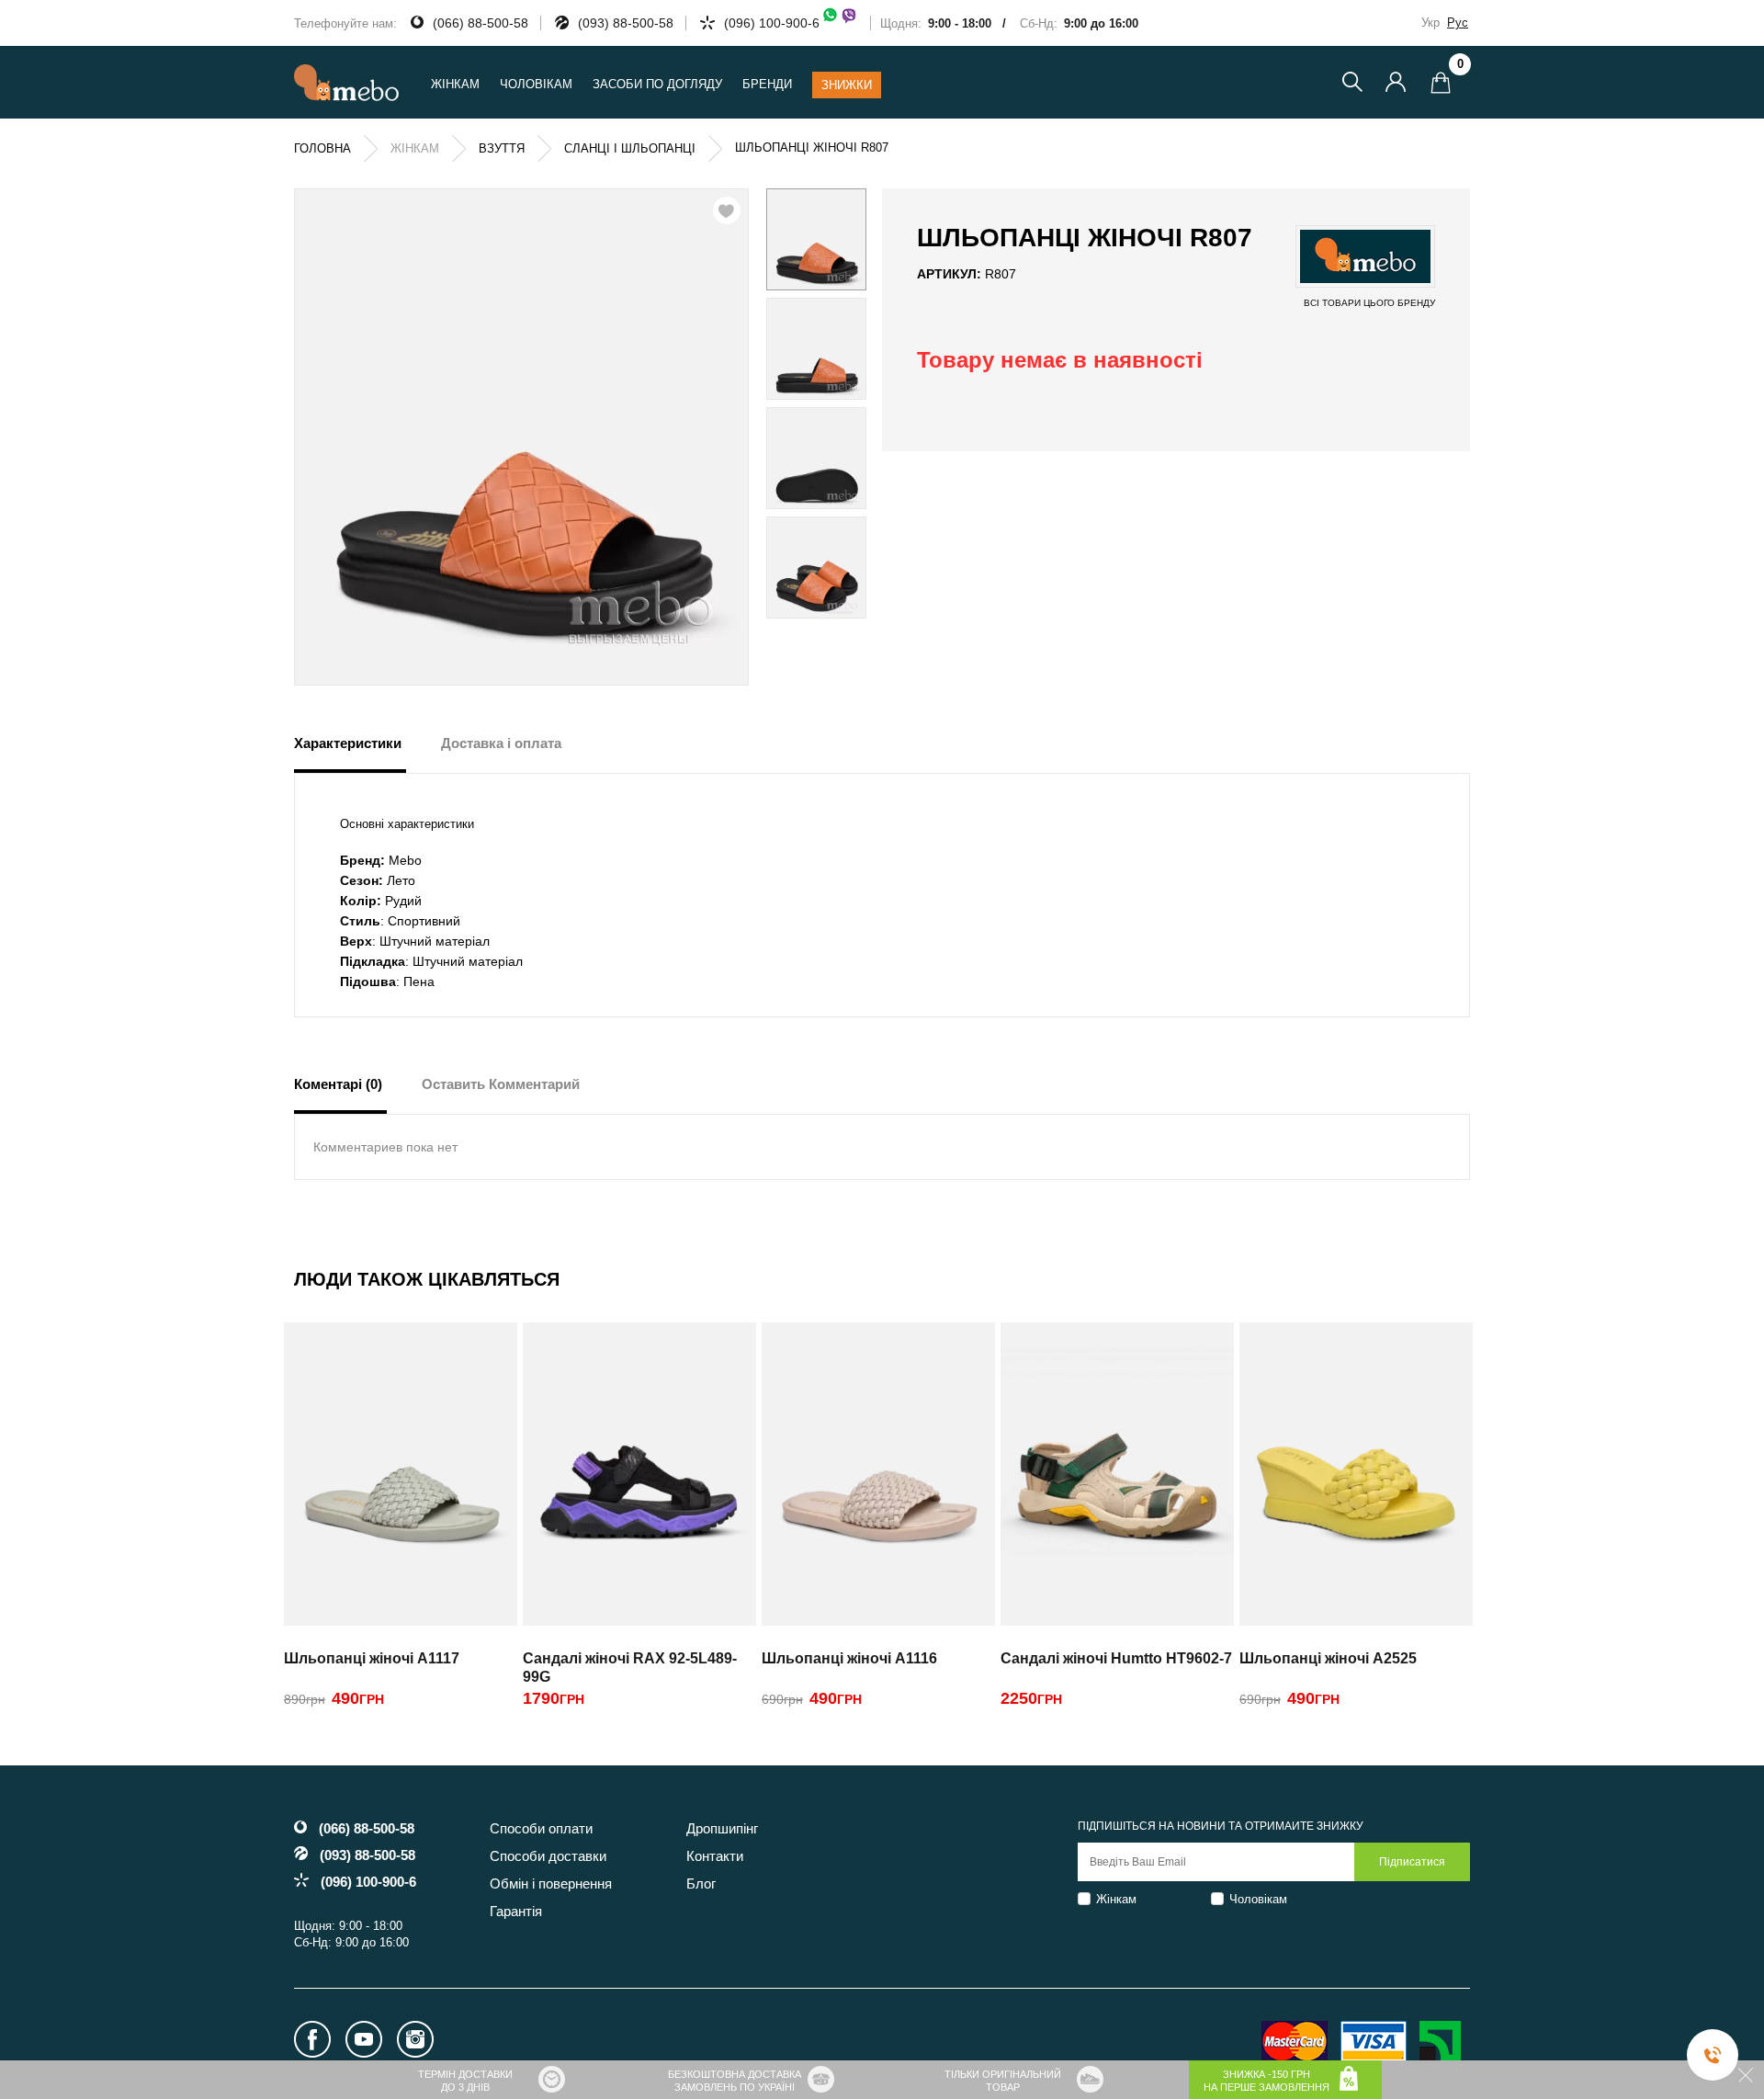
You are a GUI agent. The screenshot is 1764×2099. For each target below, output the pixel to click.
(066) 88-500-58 (481, 23)
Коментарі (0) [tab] (338, 1084)
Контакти (715, 1856)
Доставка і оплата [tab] (501, 743)
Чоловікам (1258, 1899)
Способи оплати (541, 1828)
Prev (790, 403)
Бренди (767, 84)
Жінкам (1116, 1899)
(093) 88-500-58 (626, 23)
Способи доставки (548, 1856)
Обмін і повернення (551, 1883)
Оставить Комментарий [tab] (501, 1084)
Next (842, 403)
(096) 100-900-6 (772, 23)
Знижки (847, 85)
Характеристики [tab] (348, 743)
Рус (1458, 23)
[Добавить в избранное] (727, 210)
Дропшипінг (722, 1828)
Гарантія (516, 1911)
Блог (701, 1883)
